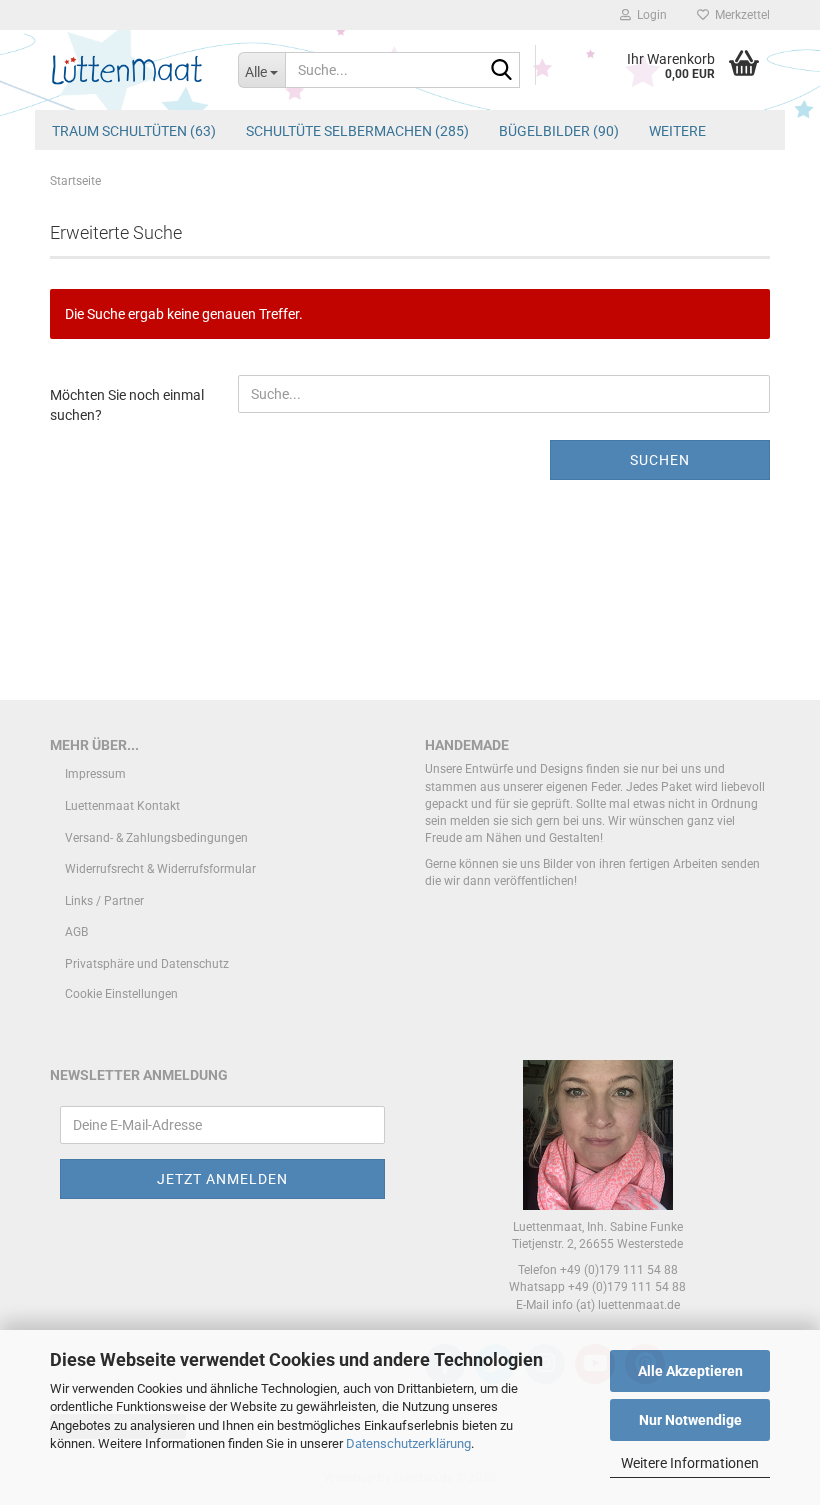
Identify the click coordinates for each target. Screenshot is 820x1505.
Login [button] (649, 15)
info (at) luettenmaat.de (616, 1305)
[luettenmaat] (129, 70)
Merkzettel (739, 15)
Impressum (95, 774)
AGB (76, 932)
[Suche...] (501, 71)
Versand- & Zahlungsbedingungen (156, 838)
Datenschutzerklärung (408, 1443)
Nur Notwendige (690, 1420)
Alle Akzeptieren (690, 1371)
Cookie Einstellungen (121, 994)
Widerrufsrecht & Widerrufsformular (160, 869)
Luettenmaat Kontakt (122, 806)
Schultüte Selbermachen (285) (357, 131)
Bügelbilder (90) (559, 131)
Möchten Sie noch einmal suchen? (127, 405)
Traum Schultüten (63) (134, 131)
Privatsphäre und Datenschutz (147, 964)
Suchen (660, 460)
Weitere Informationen (690, 1463)
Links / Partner (104, 901)
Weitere (677, 131)
